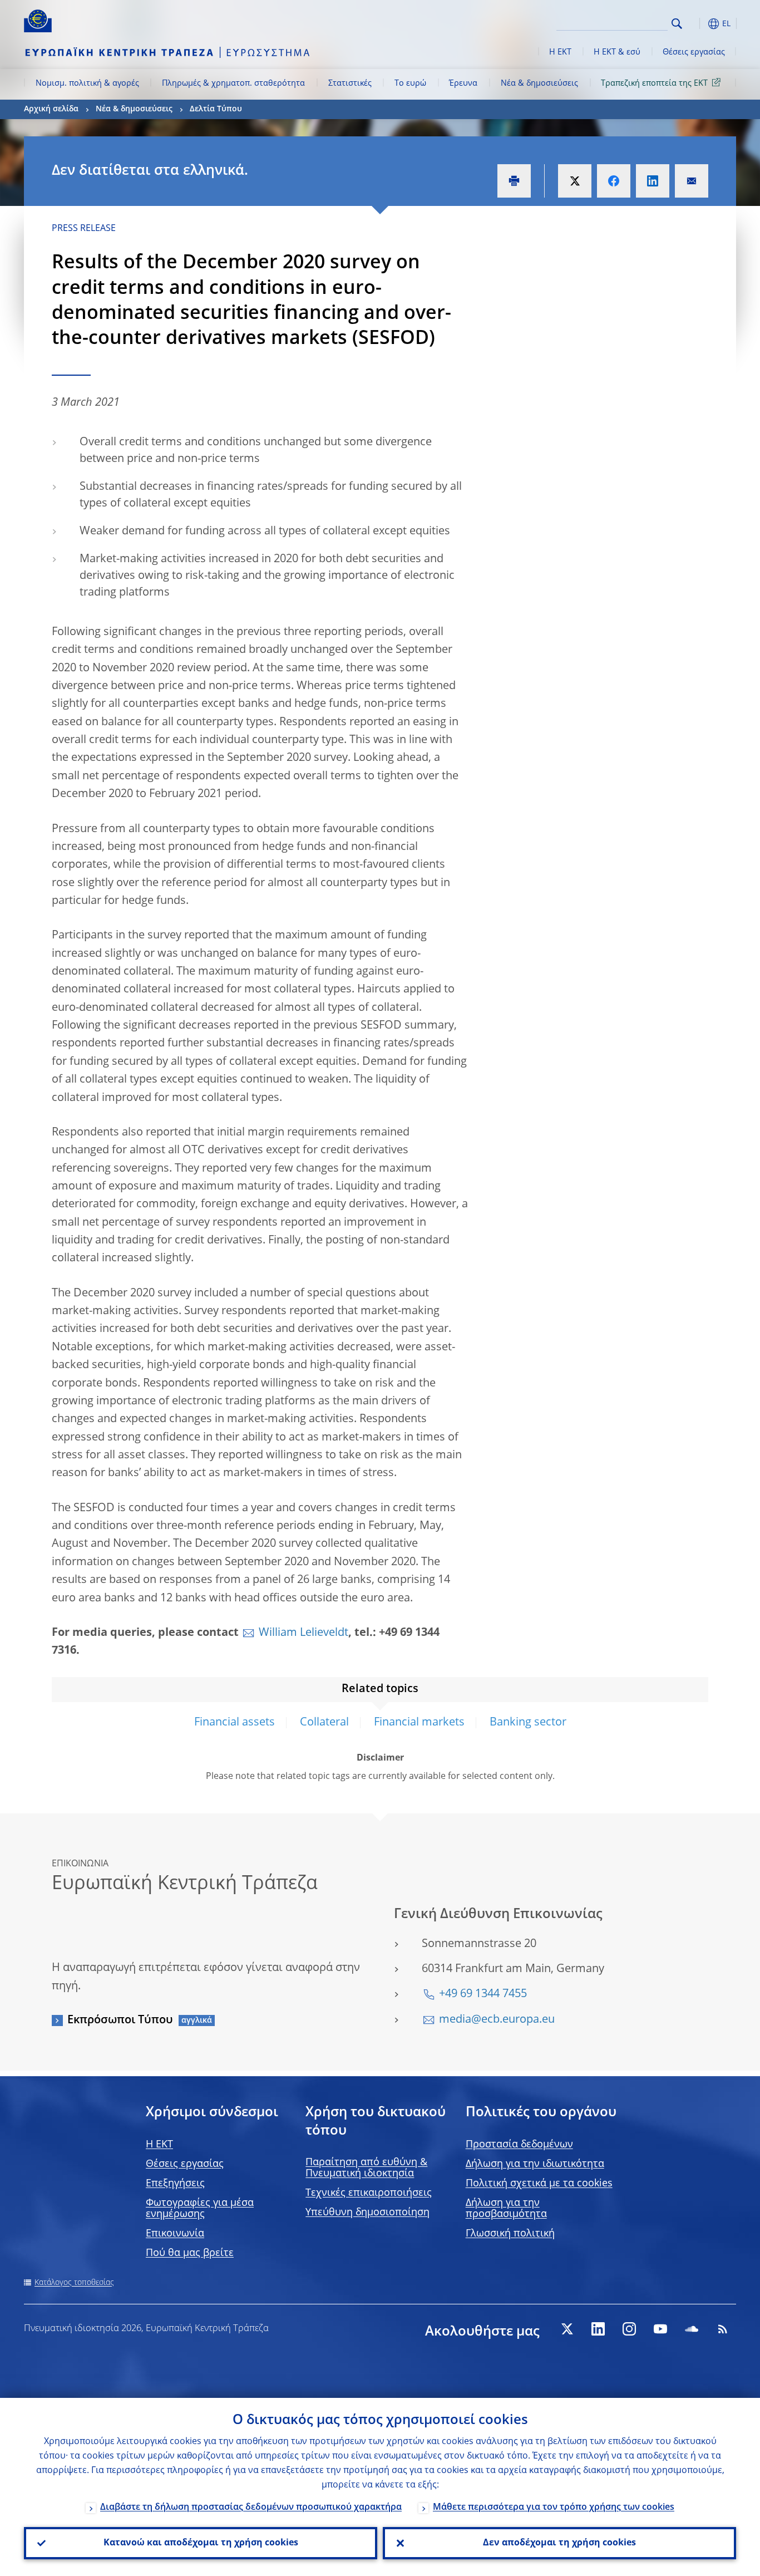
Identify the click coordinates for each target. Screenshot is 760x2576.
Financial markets (419, 1723)
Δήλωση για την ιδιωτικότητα (535, 2164)
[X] (567, 2329)
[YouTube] (660, 2329)
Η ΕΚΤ (560, 52)
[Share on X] (575, 181)
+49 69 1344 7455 (483, 1994)
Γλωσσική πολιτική (510, 2234)
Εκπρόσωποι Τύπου (120, 2021)
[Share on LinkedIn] (653, 181)
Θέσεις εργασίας (694, 52)
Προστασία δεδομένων (519, 2145)
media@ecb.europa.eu (497, 2020)
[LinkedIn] (598, 2329)
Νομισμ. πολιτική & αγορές (87, 83)
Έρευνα (463, 83)
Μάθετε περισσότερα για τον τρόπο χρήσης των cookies (554, 2508)
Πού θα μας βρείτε (190, 2253)
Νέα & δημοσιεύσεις (539, 83)
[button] (697, 24)
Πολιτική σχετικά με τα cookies (539, 2184)
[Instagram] (629, 2329)
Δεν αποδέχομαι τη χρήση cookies (559, 2543)
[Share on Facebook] (614, 181)
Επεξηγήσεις (175, 2184)
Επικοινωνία (175, 2234)
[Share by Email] (692, 181)
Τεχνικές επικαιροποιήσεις (369, 2193)
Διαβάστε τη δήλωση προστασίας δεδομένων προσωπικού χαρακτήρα (251, 2508)
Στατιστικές (350, 83)
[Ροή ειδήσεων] (723, 2329)
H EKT (159, 2145)
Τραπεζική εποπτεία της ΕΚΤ (654, 83)
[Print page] (514, 181)
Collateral (324, 1723)
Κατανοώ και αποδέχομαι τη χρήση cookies (201, 2543)
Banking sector (528, 1723)
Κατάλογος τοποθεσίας (74, 2283)
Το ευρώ (410, 83)
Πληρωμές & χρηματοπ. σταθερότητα (233, 83)
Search (677, 24)
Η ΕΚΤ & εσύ (617, 52)
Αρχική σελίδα (51, 109)
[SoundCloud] (692, 2329)
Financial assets (235, 1723)
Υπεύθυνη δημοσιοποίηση (367, 2213)
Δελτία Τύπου (216, 109)
